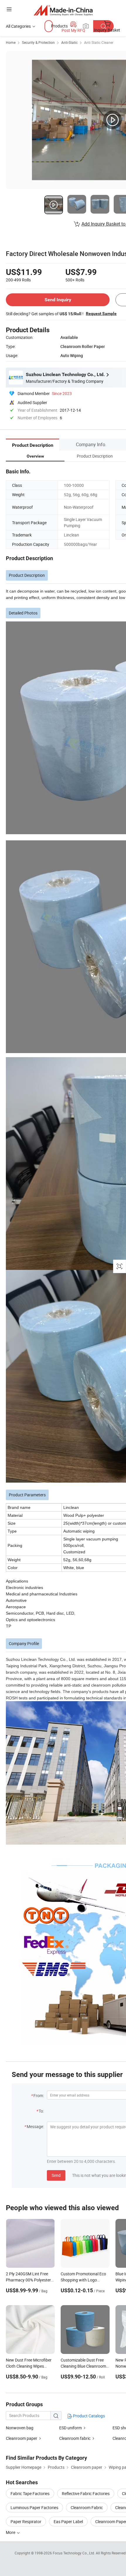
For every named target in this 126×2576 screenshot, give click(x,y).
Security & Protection (38, 42)
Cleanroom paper (22, 2438)
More (11, 2532)
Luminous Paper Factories (34, 2507)
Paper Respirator (26, 2522)
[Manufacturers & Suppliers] (63, 10)
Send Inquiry (58, 300)
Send (56, 2175)
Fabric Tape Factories (30, 2493)
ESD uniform (71, 2428)
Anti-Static (69, 42)
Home (11, 42)
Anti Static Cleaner (99, 42)
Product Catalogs (88, 2416)
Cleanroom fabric (75, 2438)
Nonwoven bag (20, 2428)
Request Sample (101, 314)
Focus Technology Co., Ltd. (74, 2553)
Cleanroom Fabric (87, 2507)
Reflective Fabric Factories (86, 2493)
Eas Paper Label (68, 2522)
